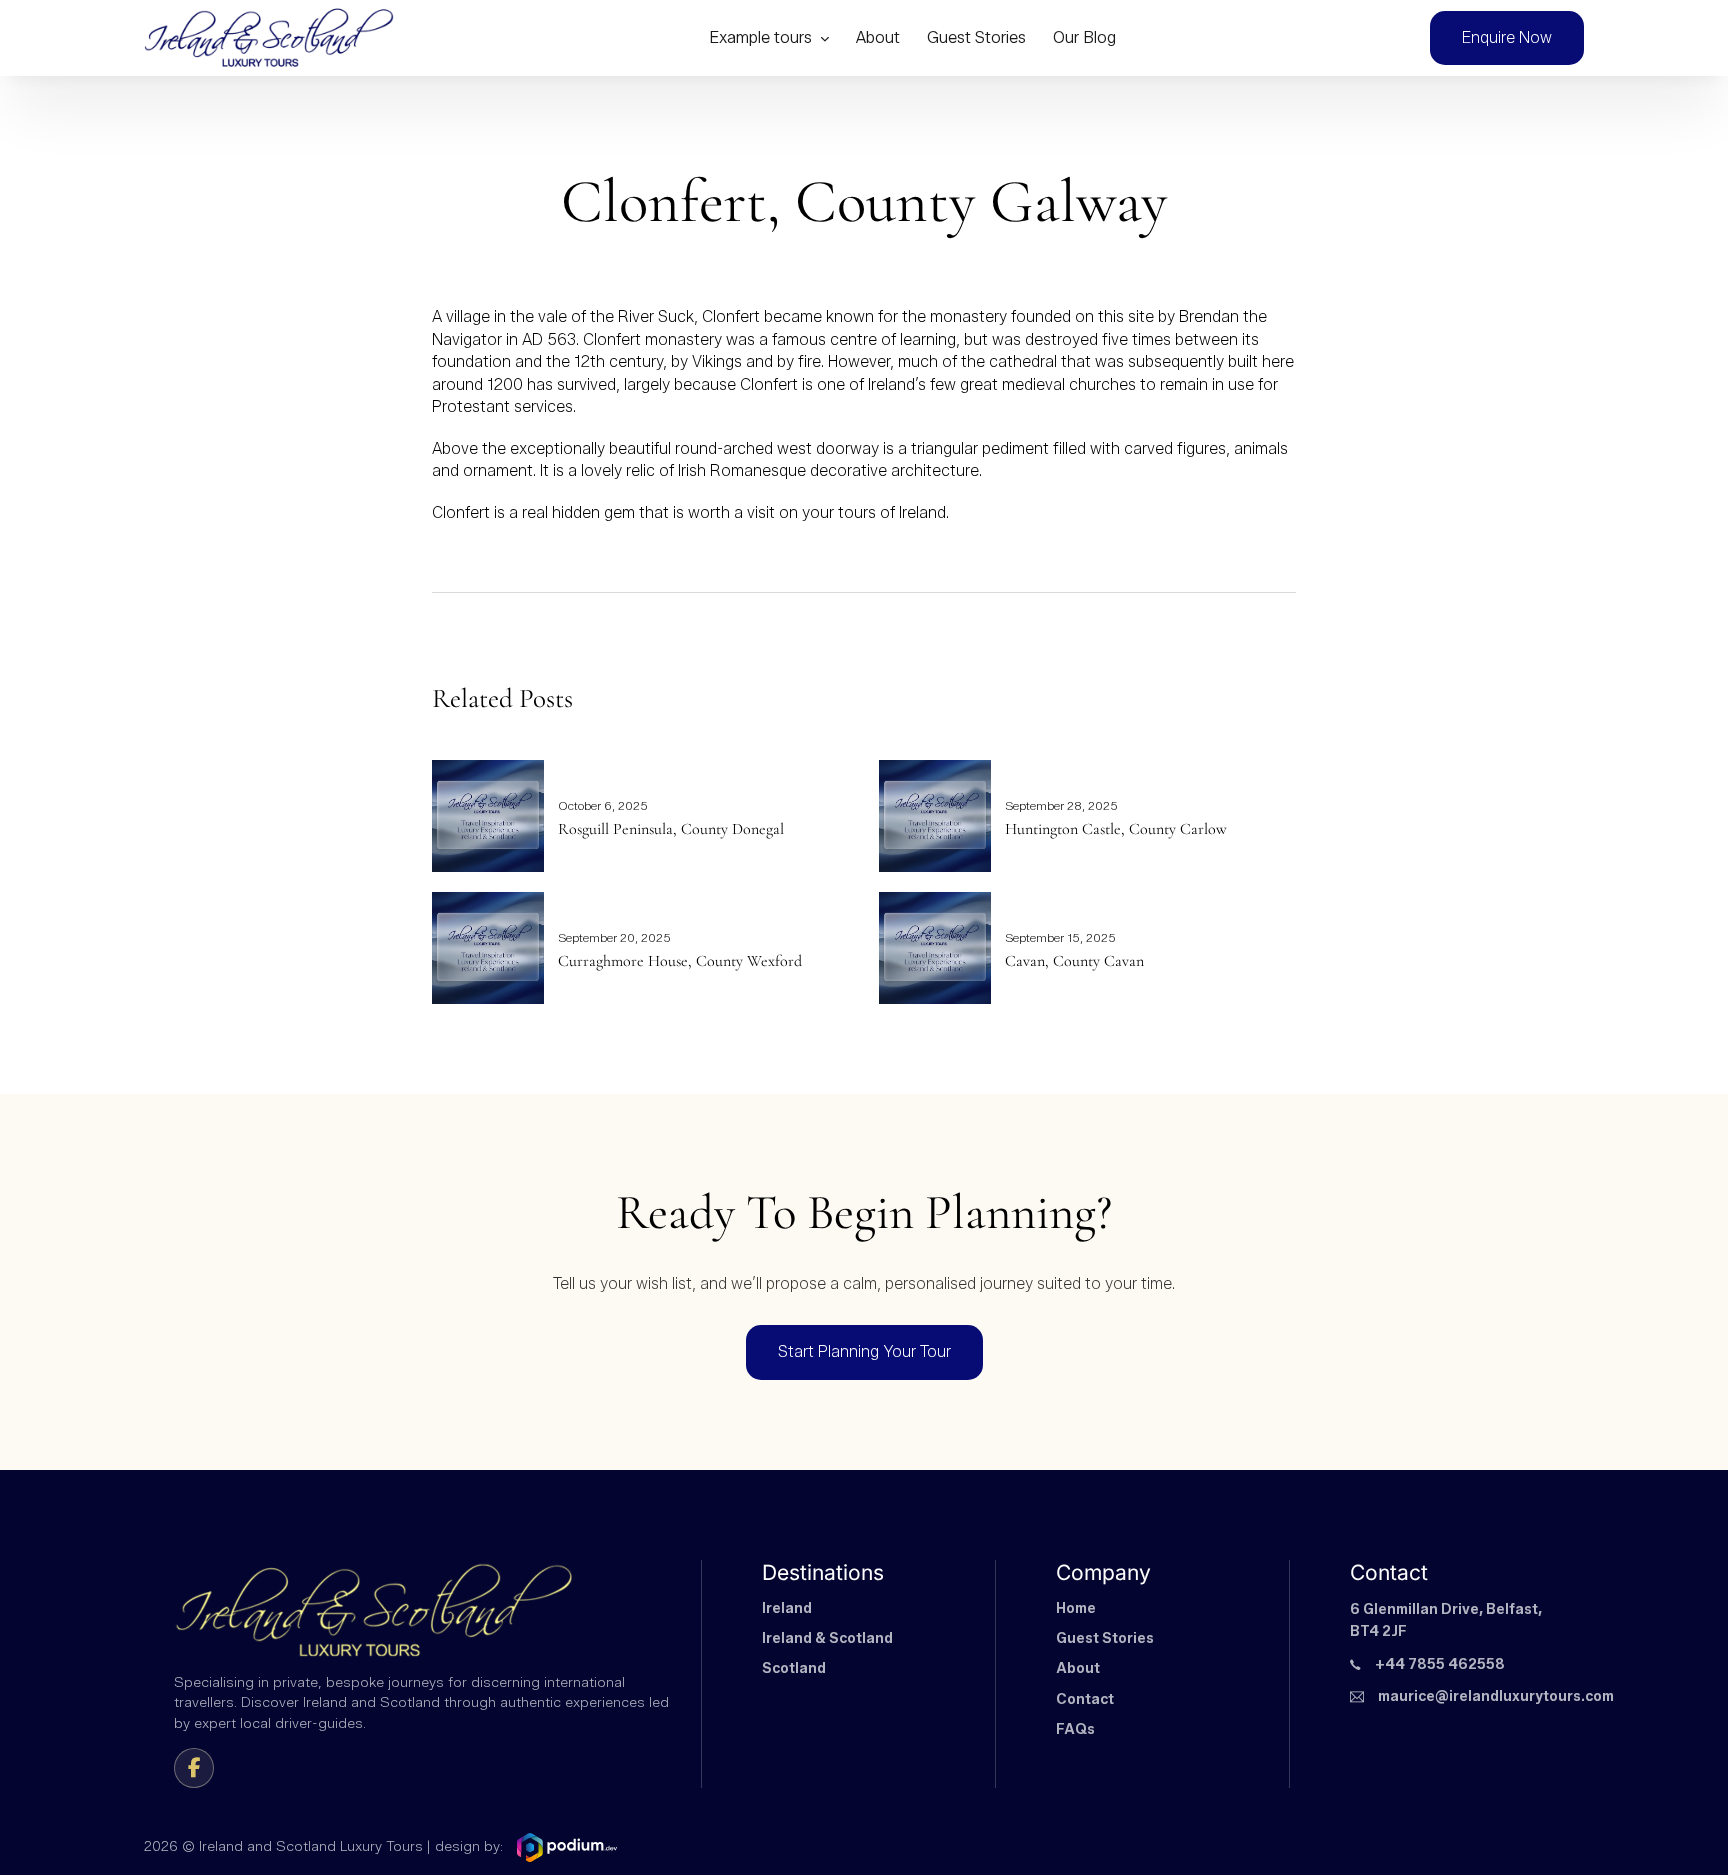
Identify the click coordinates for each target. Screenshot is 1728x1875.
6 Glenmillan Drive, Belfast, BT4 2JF (1446, 1620)
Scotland (794, 1668)
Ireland (787, 1608)
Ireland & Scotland (827, 1638)
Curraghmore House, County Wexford (680, 961)
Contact (1085, 1699)
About (878, 37)
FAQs (1075, 1729)
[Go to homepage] (269, 38)
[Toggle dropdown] (824, 38)
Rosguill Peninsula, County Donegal (671, 829)
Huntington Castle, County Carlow (1116, 829)
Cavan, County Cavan (1074, 961)
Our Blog (1084, 37)
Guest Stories (976, 37)
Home (1076, 1608)
